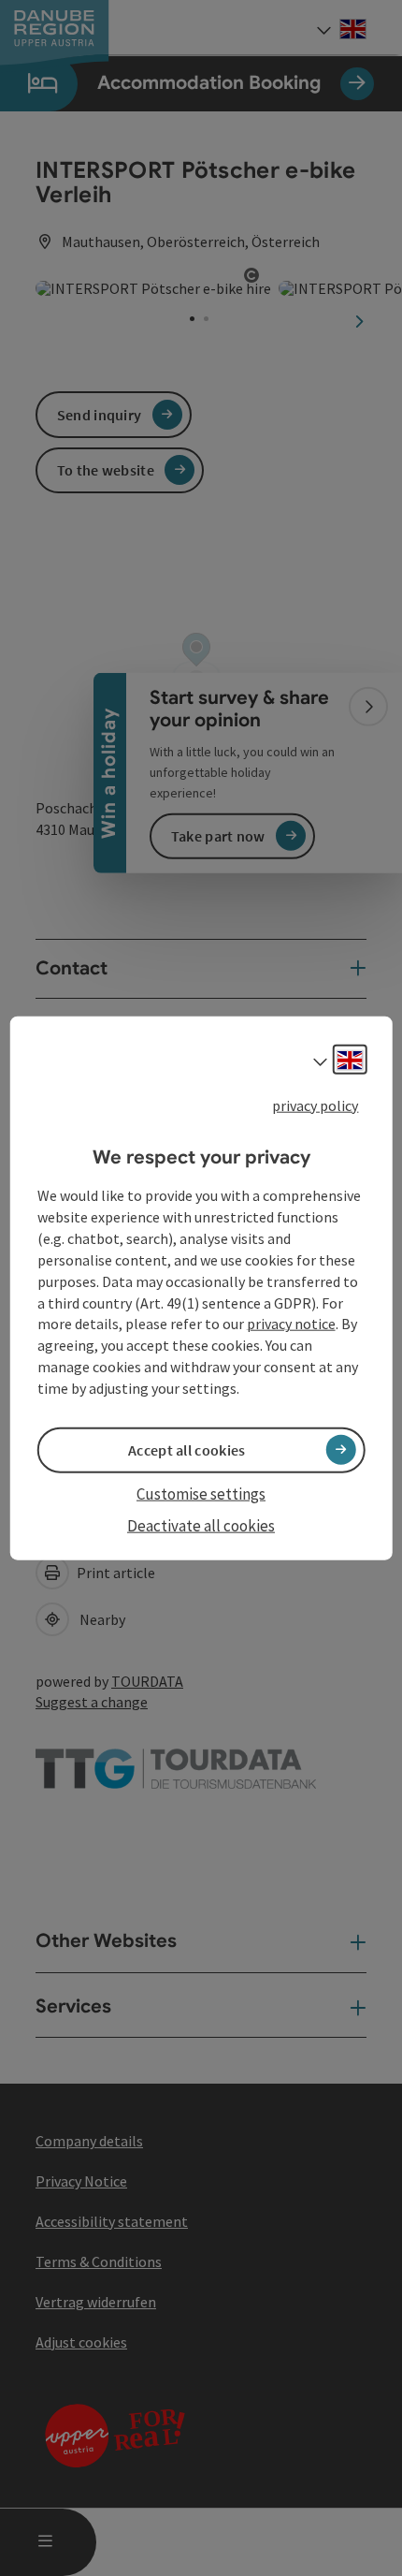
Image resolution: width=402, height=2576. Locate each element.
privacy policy (315, 1105)
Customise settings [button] (201, 1494)
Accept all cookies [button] (187, 1450)
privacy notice (291, 1324)
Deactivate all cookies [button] (201, 1526)
